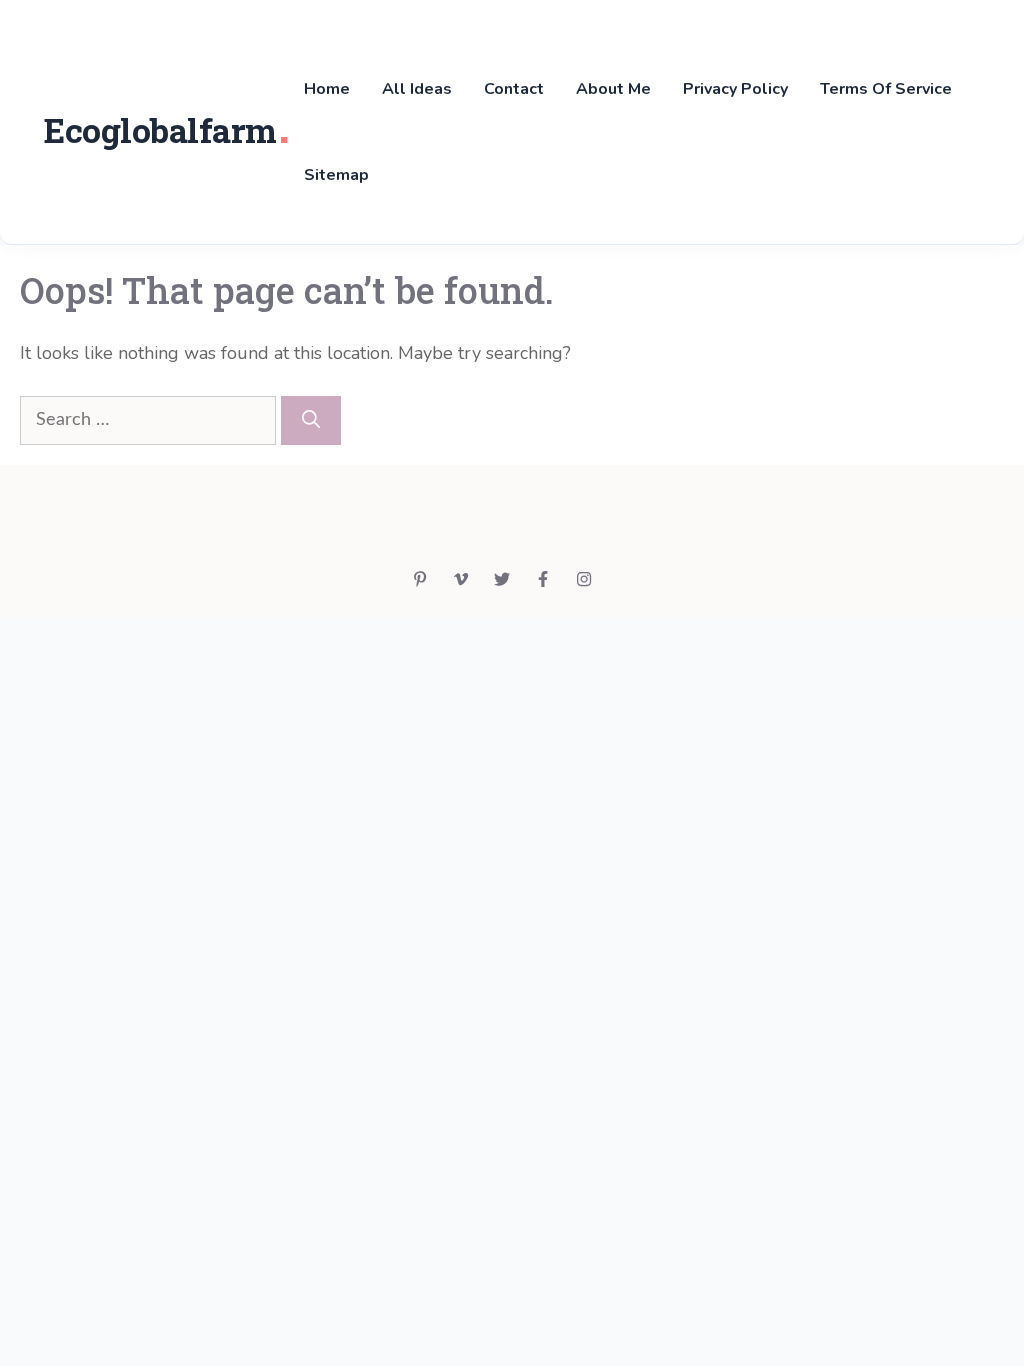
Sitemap (336, 175)
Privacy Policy (735, 89)
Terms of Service (886, 89)
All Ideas (417, 89)
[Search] (311, 420)
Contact (514, 89)
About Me (613, 89)
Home (327, 89)
